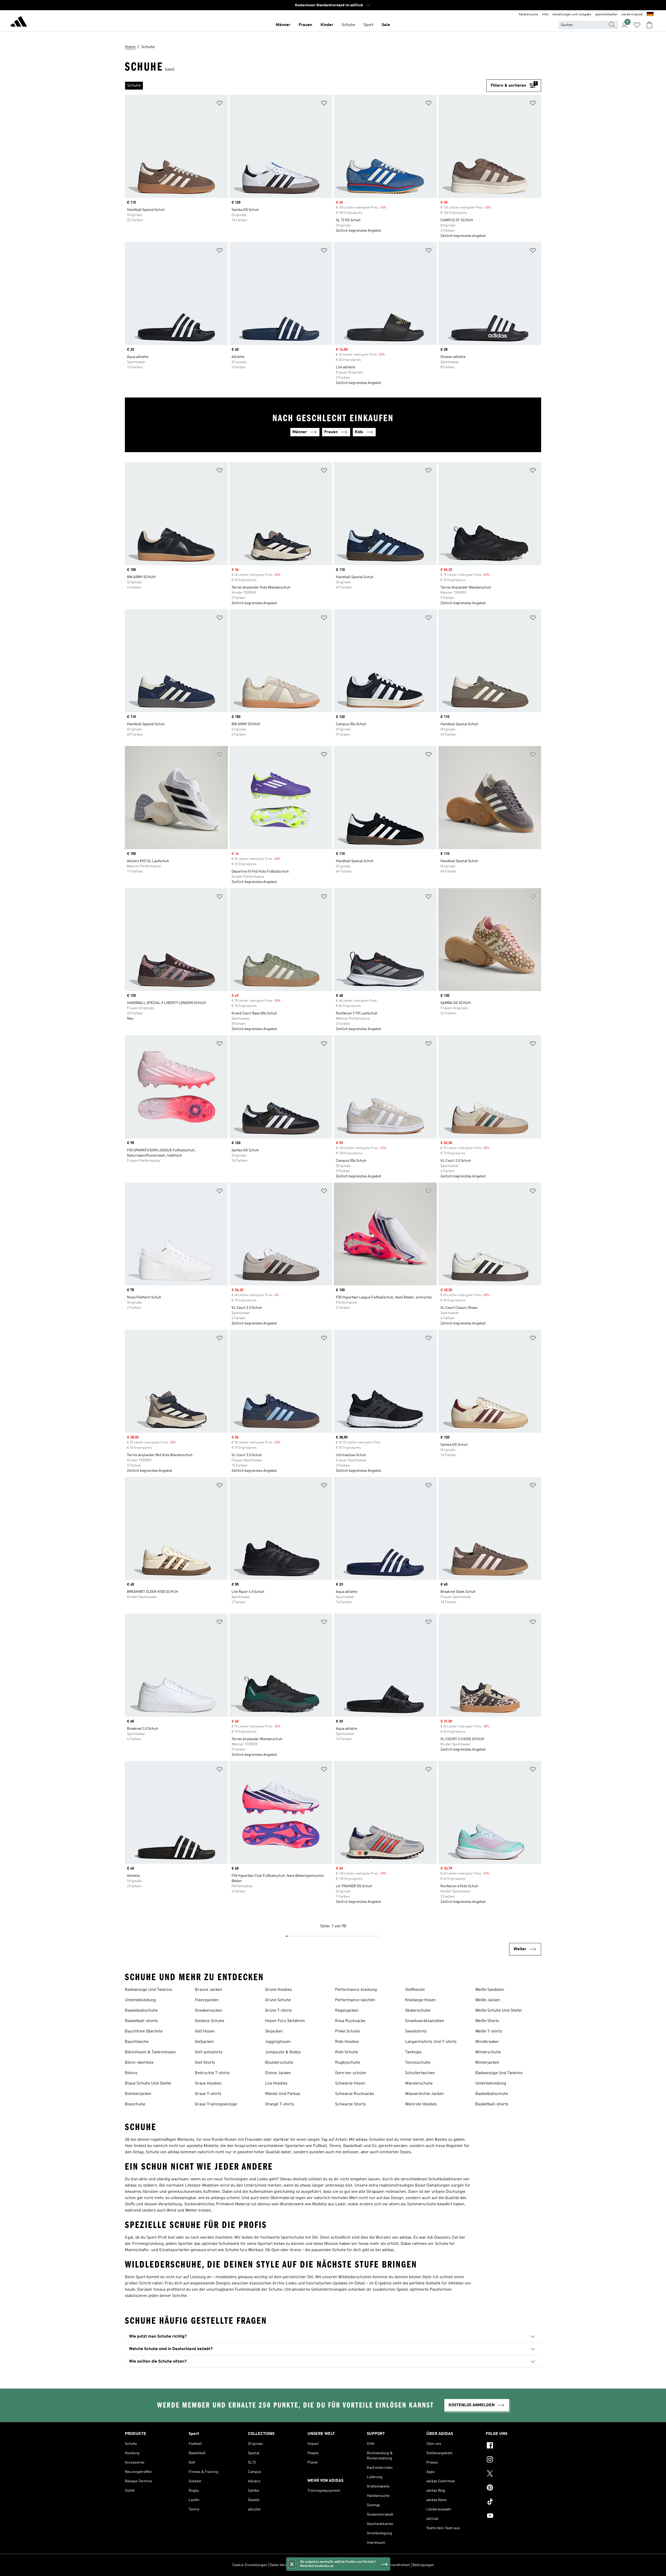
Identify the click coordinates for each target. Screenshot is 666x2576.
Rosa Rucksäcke (350, 2021)
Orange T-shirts (280, 2104)
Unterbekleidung (140, 2000)
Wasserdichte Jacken (424, 2094)
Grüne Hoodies (278, 1990)
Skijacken (274, 2031)
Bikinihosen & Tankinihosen (150, 2052)
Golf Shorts (205, 2063)
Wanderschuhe (419, 2083)
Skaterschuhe (418, 2011)
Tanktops (413, 2052)
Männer (283, 25)
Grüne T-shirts (278, 2011)
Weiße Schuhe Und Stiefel (499, 2011)
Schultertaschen (420, 2073)
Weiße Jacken (488, 2000)
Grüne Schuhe (278, 2000)
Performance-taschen (355, 2000)
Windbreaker (487, 2042)
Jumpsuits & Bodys (283, 2052)
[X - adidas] (513, 2474)
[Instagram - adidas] (513, 2460)
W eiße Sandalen (490, 1990)
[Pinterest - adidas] (513, 2488)
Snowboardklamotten (425, 2021)
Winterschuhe (488, 2052)
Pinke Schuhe (347, 2031)
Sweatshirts (416, 2031)
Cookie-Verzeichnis (328, 2565)
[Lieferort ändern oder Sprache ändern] (650, 15)
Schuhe (348, 25)
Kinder (327, 25)
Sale (386, 25)
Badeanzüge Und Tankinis (149, 1990)
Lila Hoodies (276, 2083)
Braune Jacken (209, 1990)
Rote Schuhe (347, 2052)
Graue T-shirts (208, 2094)
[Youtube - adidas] (513, 2516)
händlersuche (528, 15)
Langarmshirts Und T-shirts (431, 2042)
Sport (368, 25)
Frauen (305, 25)
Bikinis (131, 2073)
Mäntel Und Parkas (283, 2094)
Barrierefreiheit (397, 2565)
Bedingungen (423, 2565)
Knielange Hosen (420, 2000)
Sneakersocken (209, 2011)
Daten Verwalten (283, 2565)
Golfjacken (204, 2042)
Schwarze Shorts (350, 2104)
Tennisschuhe (418, 2063)
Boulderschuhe (279, 2063)
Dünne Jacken (278, 2073)
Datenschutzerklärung (364, 2565)
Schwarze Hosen (350, 2083)
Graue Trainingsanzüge (216, 2104)
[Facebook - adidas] (513, 2446)
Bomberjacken (138, 2094)
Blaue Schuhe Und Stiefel (148, 2083)
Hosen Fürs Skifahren (285, 2021)
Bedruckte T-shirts (212, 2073)
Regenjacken (347, 2011)
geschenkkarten (606, 15)
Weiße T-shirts (489, 2031)
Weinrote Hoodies (421, 2104)
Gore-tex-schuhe (351, 2073)
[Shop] (19, 22)
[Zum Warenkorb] (649, 25)
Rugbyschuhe (348, 2063)
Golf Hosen (205, 2031)
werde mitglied (632, 15)
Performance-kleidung (356, 1990)
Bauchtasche (137, 2042)
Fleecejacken (207, 2000)
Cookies (304, 2565)
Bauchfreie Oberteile (144, 2031)
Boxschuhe (135, 2104)
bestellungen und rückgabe (572, 15)
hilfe (545, 15)
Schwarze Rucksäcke (354, 2094)
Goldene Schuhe (210, 2021)
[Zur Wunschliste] (637, 25)
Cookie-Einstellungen (250, 2565)
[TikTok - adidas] (513, 2502)
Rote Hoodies (347, 2042)
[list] (306, 86)
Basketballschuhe (141, 2011)
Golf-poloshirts (209, 2052)
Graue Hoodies (208, 2083)
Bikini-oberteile (139, 2063)
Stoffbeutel (415, 1990)
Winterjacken (487, 2063)
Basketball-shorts (141, 2021)
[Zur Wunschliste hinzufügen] (220, 104)
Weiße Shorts (487, 2021)
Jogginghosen (278, 2042)
